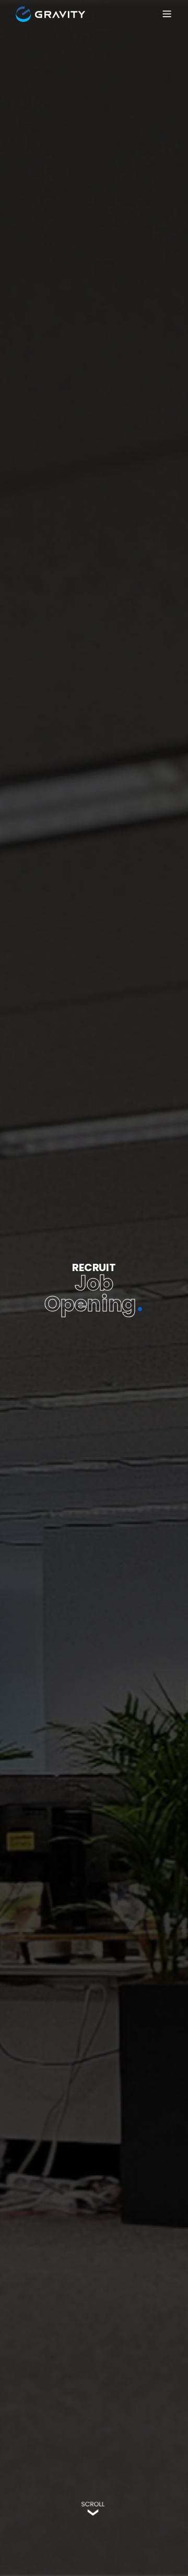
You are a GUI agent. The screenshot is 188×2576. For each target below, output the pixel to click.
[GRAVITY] (50, 14)
